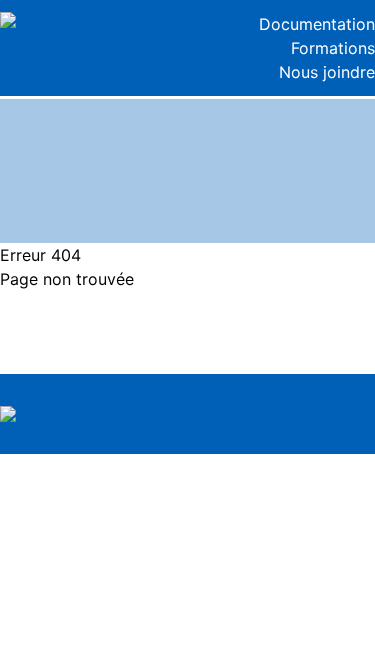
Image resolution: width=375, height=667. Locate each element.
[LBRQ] (94, 20)
